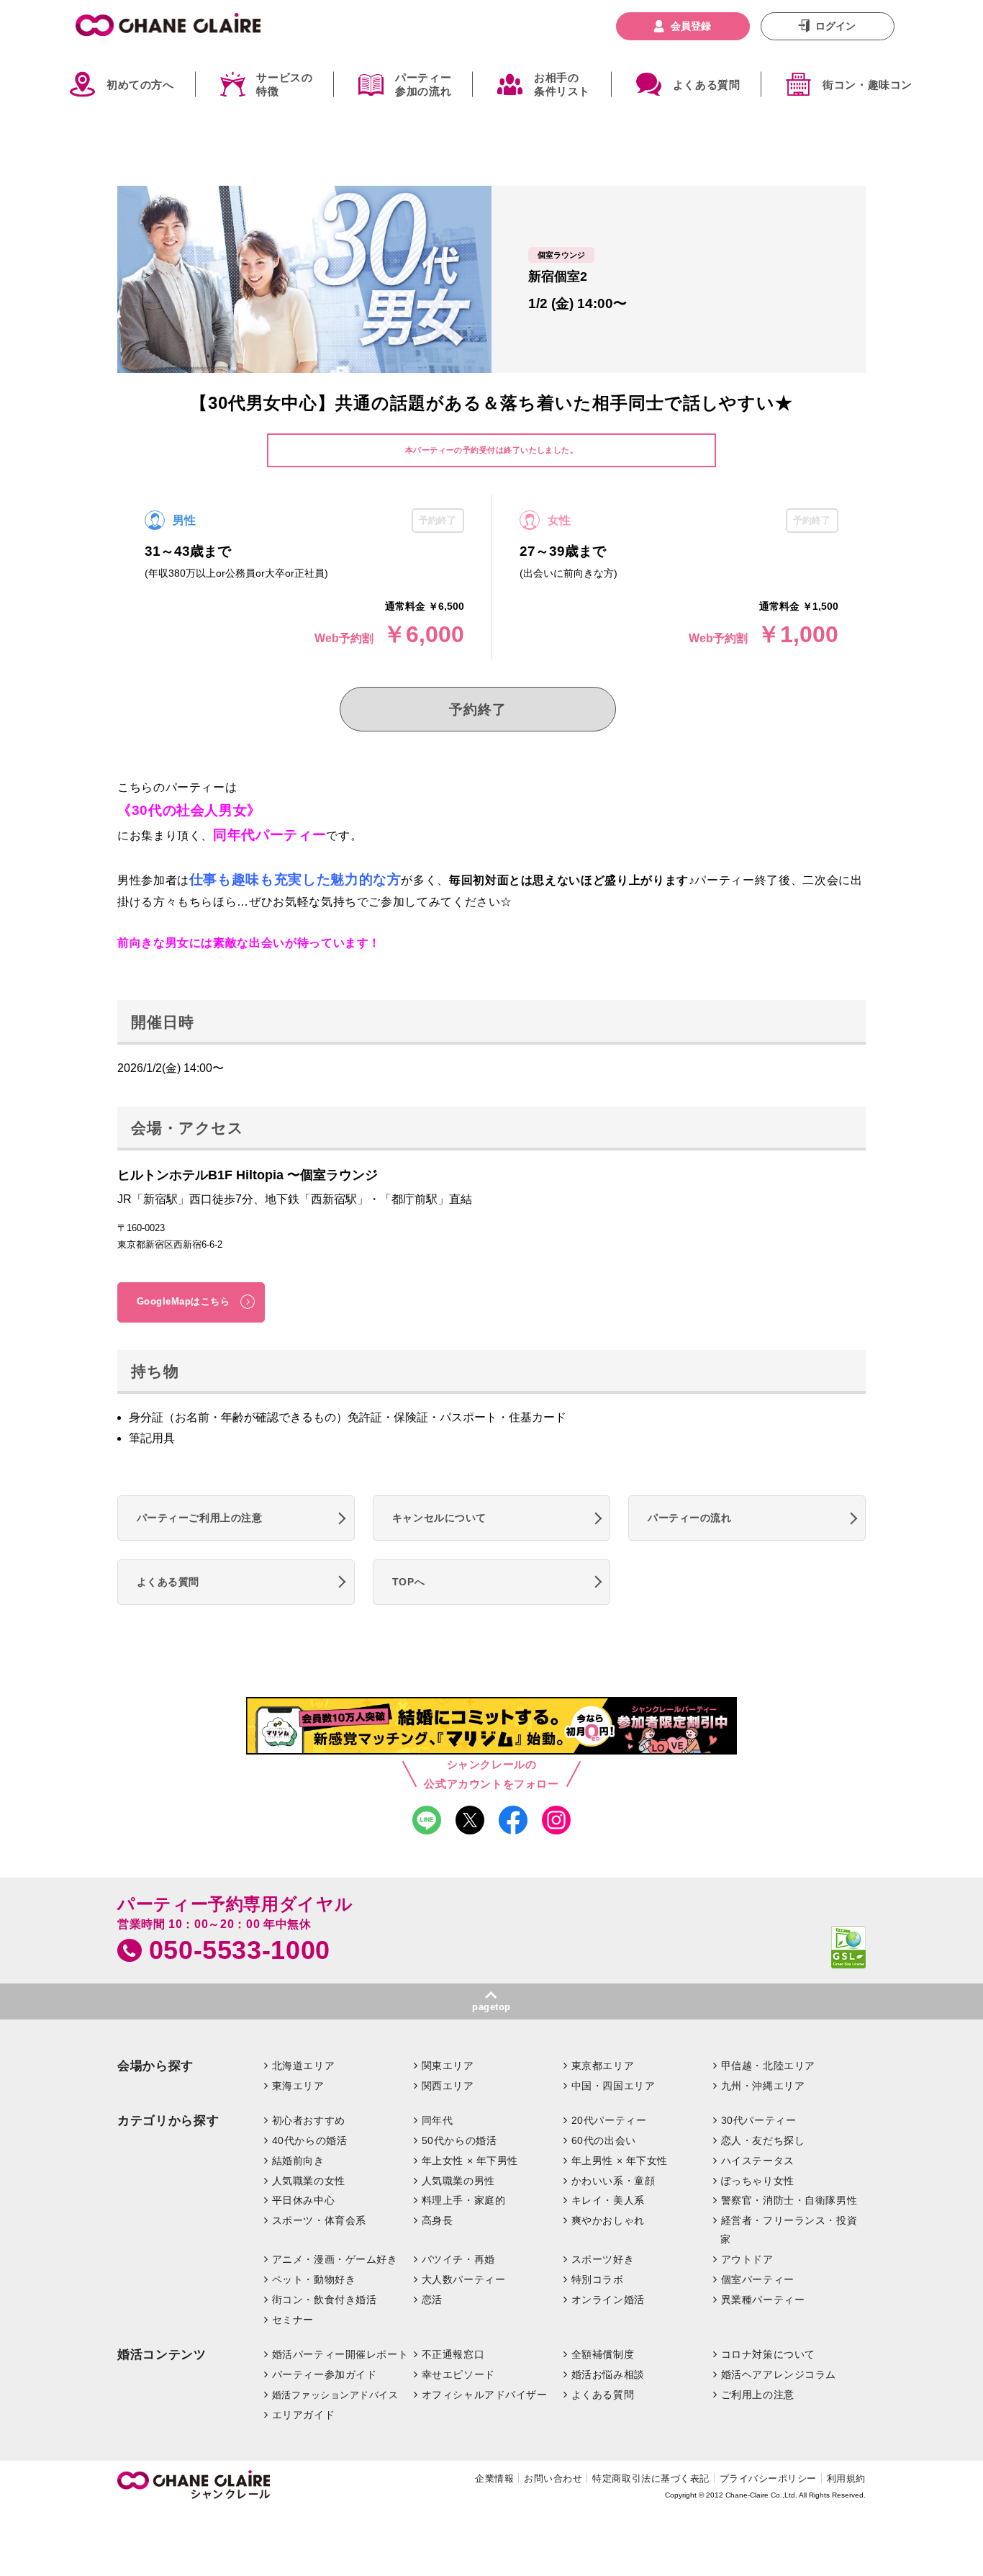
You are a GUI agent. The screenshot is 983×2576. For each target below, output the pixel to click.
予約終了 (477, 710)
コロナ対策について (768, 2354)
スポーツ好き (603, 2259)
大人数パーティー (464, 2279)
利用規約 (846, 2478)
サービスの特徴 (284, 85)
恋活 (432, 2300)
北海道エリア (303, 2066)
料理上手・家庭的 (464, 2200)
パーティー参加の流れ (423, 85)
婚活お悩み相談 (608, 2374)
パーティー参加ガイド (325, 2374)
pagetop (491, 2007)
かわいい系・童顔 (613, 2181)
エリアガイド (303, 2415)
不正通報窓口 (453, 2354)
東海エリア (298, 2086)
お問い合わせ (553, 2478)
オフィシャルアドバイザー (485, 2395)
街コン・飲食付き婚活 (325, 2300)
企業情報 (494, 2478)
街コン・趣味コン (868, 85)
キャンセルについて (439, 1518)
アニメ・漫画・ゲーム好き (335, 2259)
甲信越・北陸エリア (768, 2066)
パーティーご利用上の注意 (200, 1518)
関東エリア (448, 2066)
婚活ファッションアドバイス (335, 2395)
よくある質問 (707, 85)
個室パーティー (758, 2279)
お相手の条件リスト (562, 85)
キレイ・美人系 (608, 2200)
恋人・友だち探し (763, 2140)
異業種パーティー (763, 2300)
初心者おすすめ (309, 2120)
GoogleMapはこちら (184, 1301)
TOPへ (408, 1582)
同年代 (438, 2120)
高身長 (438, 2220)
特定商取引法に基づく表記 (651, 2478)
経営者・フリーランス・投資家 (789, 2230)
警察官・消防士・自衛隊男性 (789, 2200)
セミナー (293, 2320)
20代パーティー (609, 2120)
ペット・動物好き (314, 2279)
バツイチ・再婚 (458, 2259)
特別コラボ (598, 2279)
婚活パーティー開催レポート (340, 2354)
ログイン (835, 26)
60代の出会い (604, 2140)
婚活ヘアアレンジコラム (779, 2374)
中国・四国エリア (613, 2086)
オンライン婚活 (608, 2300)
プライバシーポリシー (768, 2478)
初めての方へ (140, 85)
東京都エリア (603, 2066)
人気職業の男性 (458, 2181)
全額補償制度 (603, 2354)
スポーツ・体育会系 (319, 2220)
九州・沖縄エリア (763, 2086)
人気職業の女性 (309, 2181)
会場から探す (155, 2066)
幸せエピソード (458, 2374)
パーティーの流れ (690, 1518)
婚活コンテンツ (162, 2355)
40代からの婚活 (310, 2140)
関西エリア (448, 2086)
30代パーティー (759, 2120)
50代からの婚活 (459, 2140)
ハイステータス (758, 2161)
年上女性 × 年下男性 (470, 2161)
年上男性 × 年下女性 (620, 2161)
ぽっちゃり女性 (758, 2181)
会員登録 (691, 26)
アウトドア (747, 2259)
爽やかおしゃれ (608, 2220)
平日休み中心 (303, 2200)
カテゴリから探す (168, 2121)
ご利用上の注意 (758, 2395)
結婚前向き (298, 2161)
